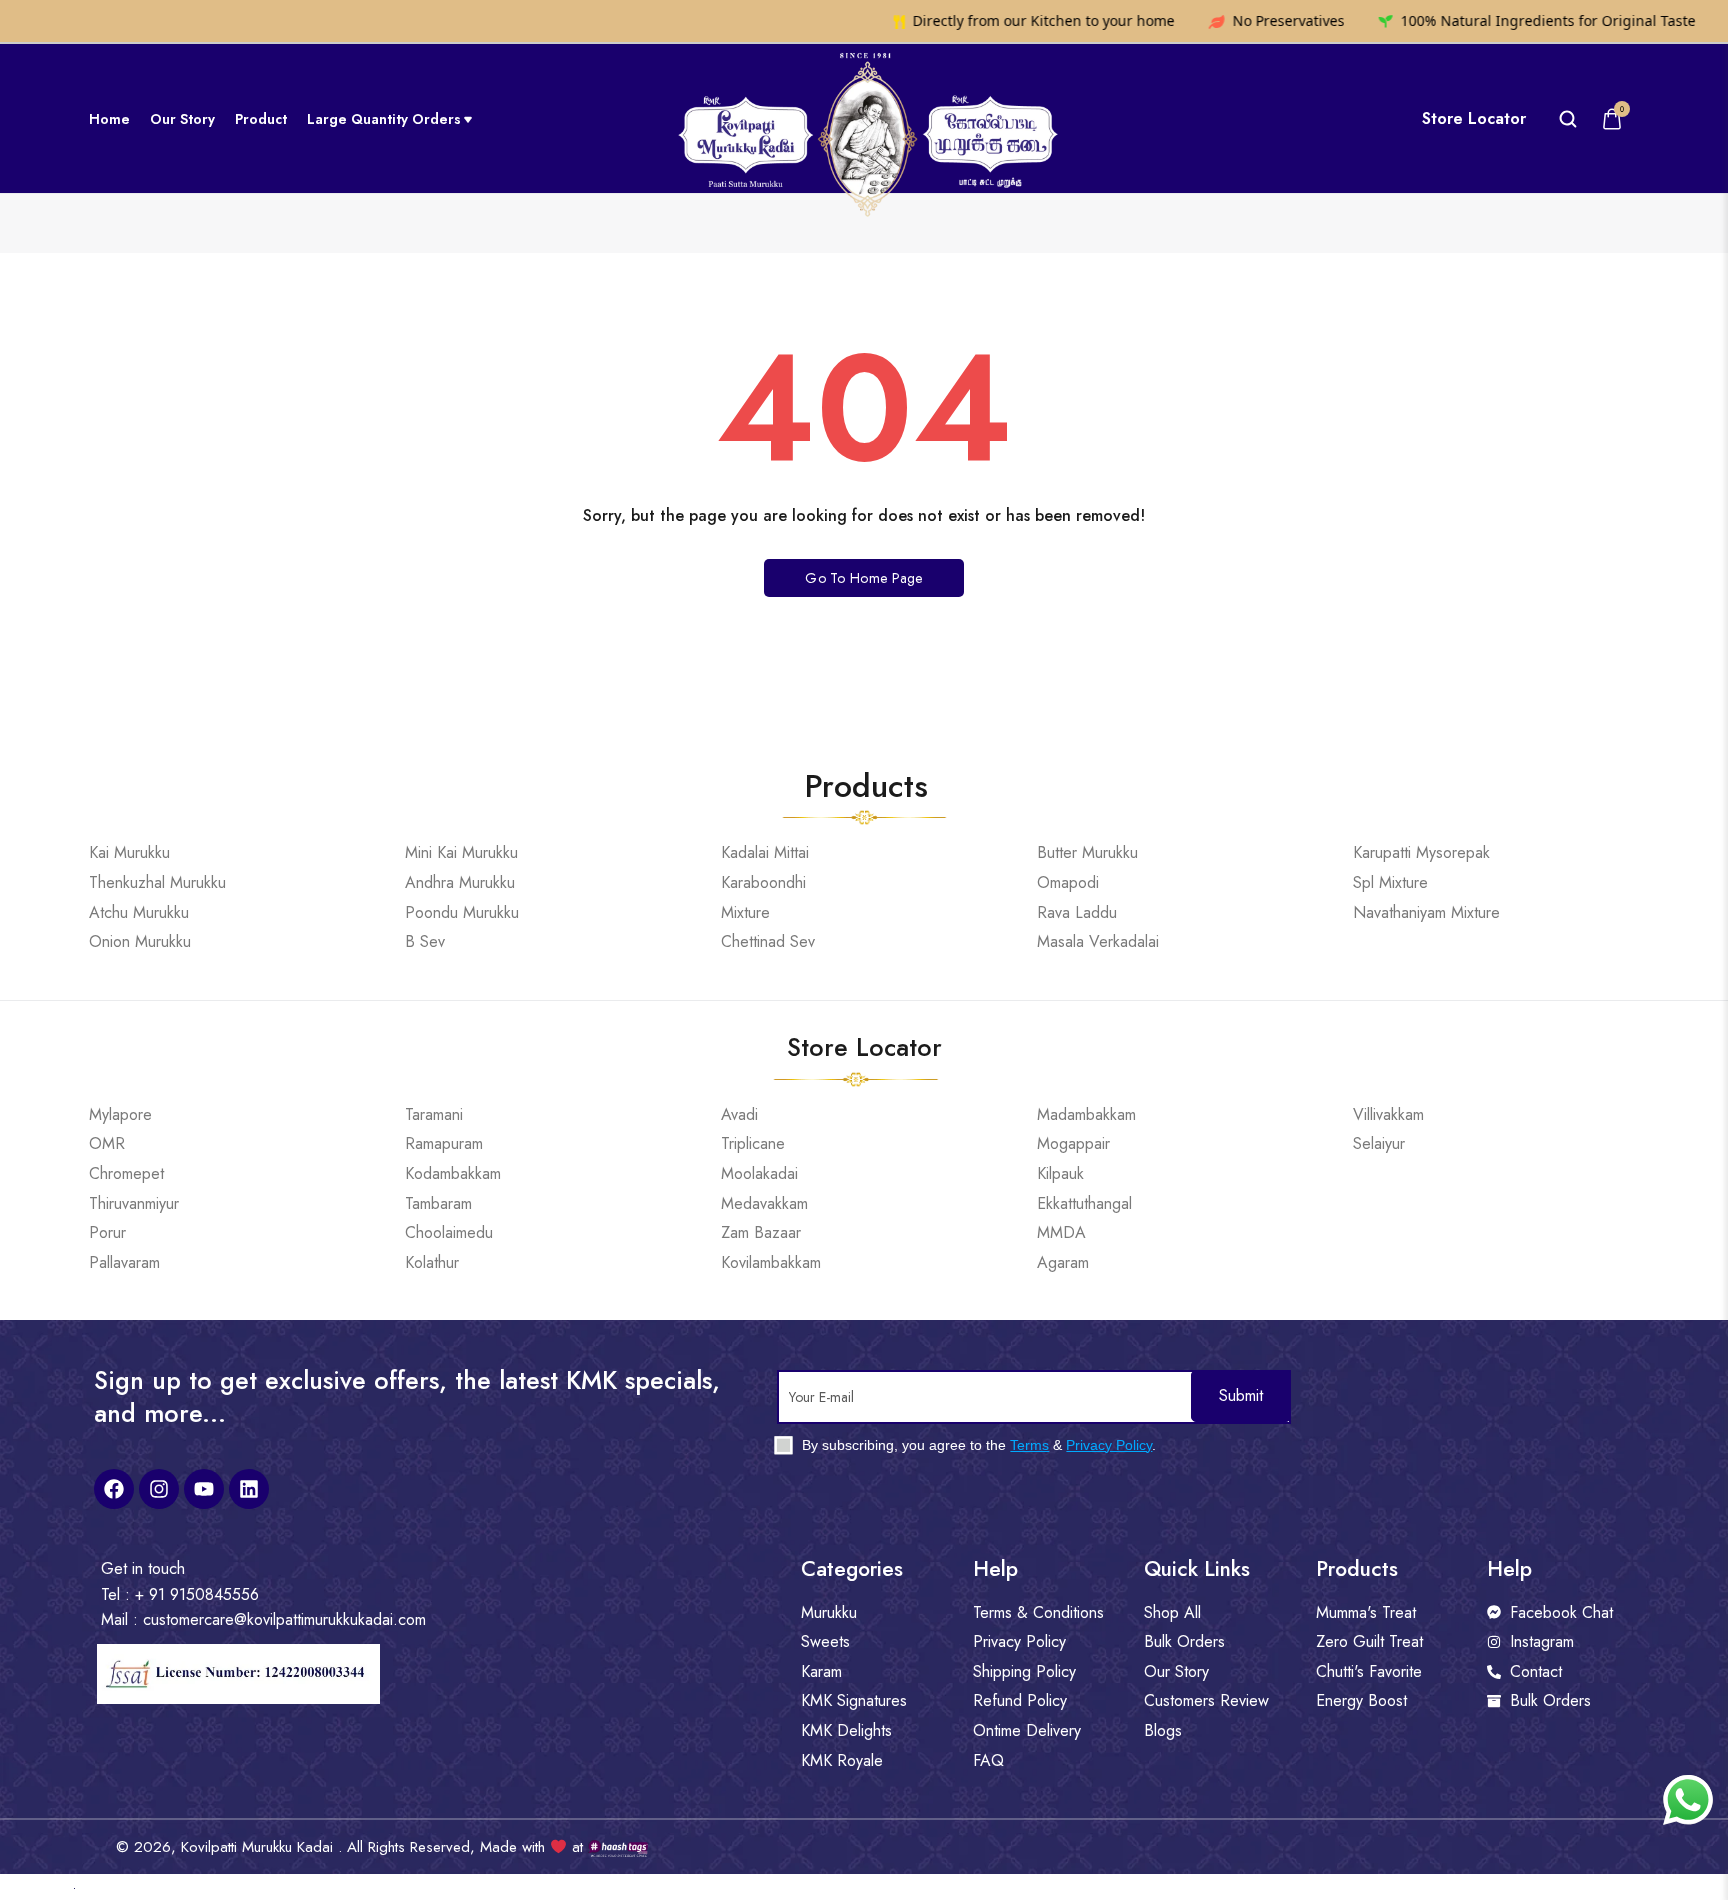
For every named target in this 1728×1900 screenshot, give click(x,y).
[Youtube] (204, 1489)
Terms (1029, 1445)
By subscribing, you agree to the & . (977, 1445)
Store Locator (1474, 119)
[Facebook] (114, 1489)
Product (261, 119)
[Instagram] (159, 1489)
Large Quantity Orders (384, 119)
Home (109, 119)
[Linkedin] (249, 1489)
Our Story (182, 119)
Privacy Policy (1109, 1445)
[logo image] (864, 117)
